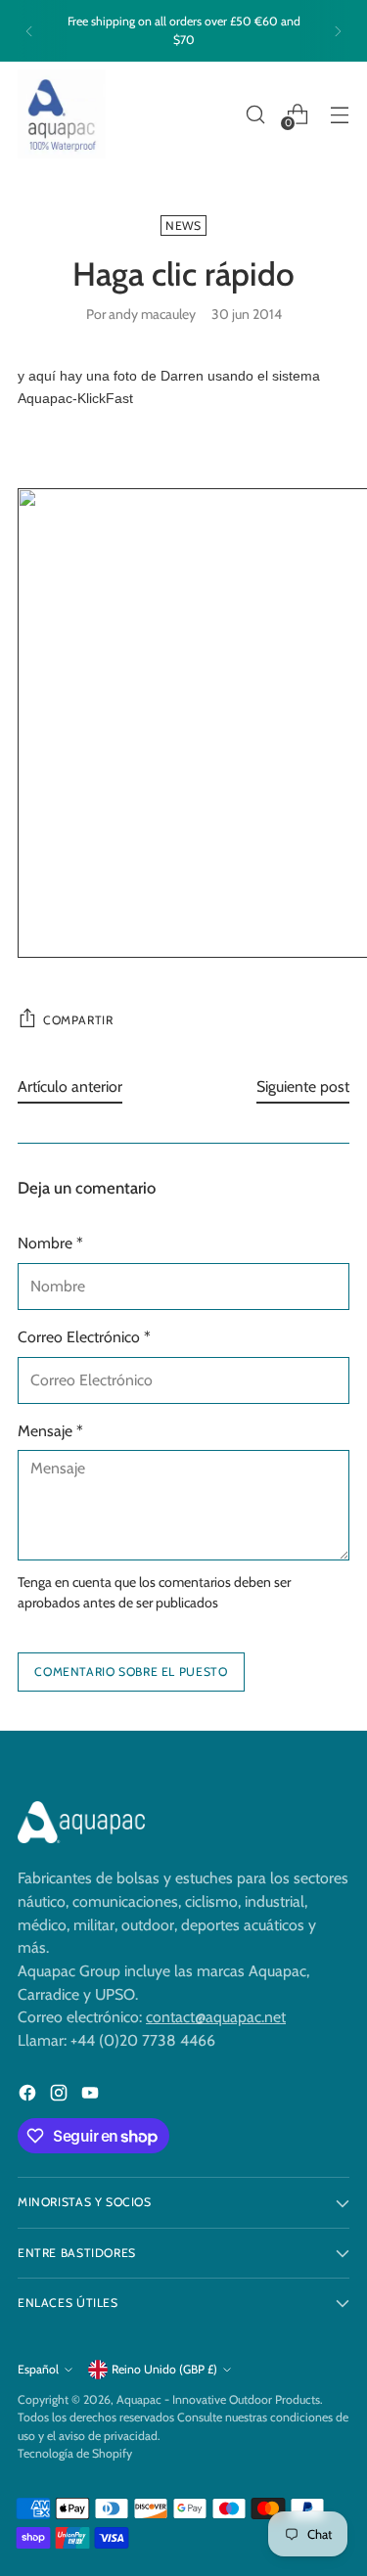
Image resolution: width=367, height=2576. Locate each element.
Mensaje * (50, 1431)
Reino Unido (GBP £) (164, 2369)
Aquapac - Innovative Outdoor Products (218, 2399)
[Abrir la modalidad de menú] (339, 114)
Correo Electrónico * (84, 1337)
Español (38, 2369)
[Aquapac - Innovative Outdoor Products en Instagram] (61, 2096)
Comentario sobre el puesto (131, 1672)
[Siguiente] (338, 31)
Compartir (78, 1020)
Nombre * (50, 1243)
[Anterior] (29, 31)
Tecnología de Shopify (75, 2453)
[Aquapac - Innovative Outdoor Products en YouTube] (92, 2096)
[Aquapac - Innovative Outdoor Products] (62, 114)
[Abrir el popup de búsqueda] (255, 114)
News (183, 226)
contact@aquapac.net (216, 2017)
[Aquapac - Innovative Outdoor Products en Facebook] (29, 2096)
